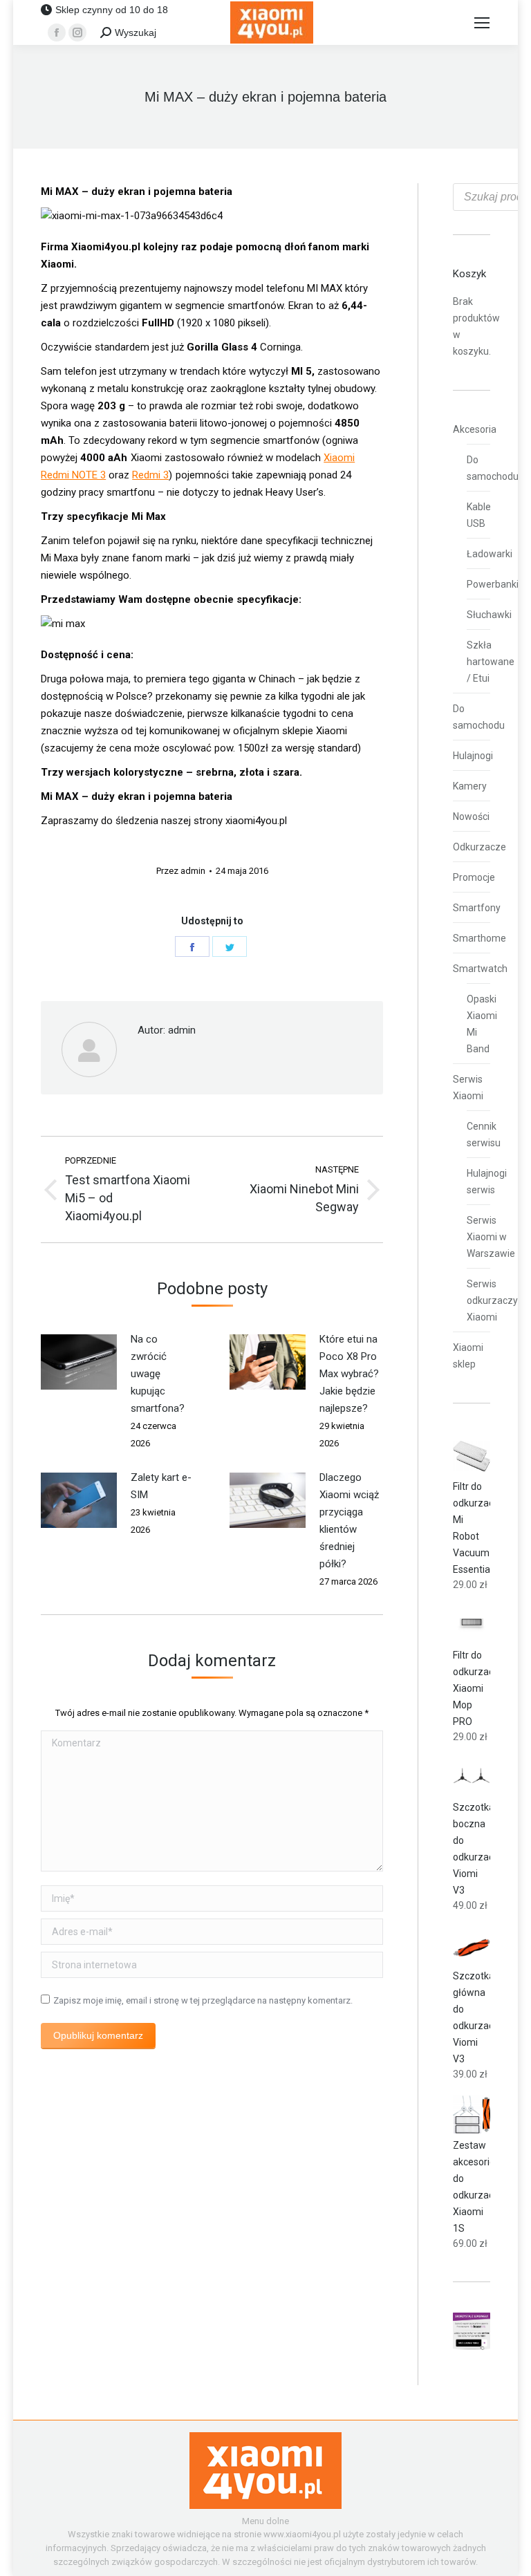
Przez (181, 871)
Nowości (471, 816)
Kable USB (479, 515)
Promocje (474, 877)
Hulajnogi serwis (487, 1182)
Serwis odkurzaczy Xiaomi (492, 1300)
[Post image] (79, 1362)
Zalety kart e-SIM (161, 1486)
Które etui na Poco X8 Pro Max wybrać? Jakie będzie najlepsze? (349, 1374)
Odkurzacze (479, 847)
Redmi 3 (150, 475)
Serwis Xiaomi (468, 1088)
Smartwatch (480, 969)
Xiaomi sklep (468, 1356)
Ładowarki (490, 554)
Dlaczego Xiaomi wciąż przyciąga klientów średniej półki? (349, 1521)
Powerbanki (493, 584)
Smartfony (477, 908)
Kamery (470, 786)
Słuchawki (489, 615)
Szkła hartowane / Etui (491, 662)
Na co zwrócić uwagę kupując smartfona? (158, 1374)
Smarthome (479, 938)
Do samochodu (493, 468)
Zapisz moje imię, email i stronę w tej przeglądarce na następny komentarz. (203, 2000)
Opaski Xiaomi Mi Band (482, 1024)
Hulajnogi (473, 756)
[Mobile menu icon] (482, 23)
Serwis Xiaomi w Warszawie (491, 1237)
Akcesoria (475, 429)
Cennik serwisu (484, 1135)
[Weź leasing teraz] (472, 2346)
